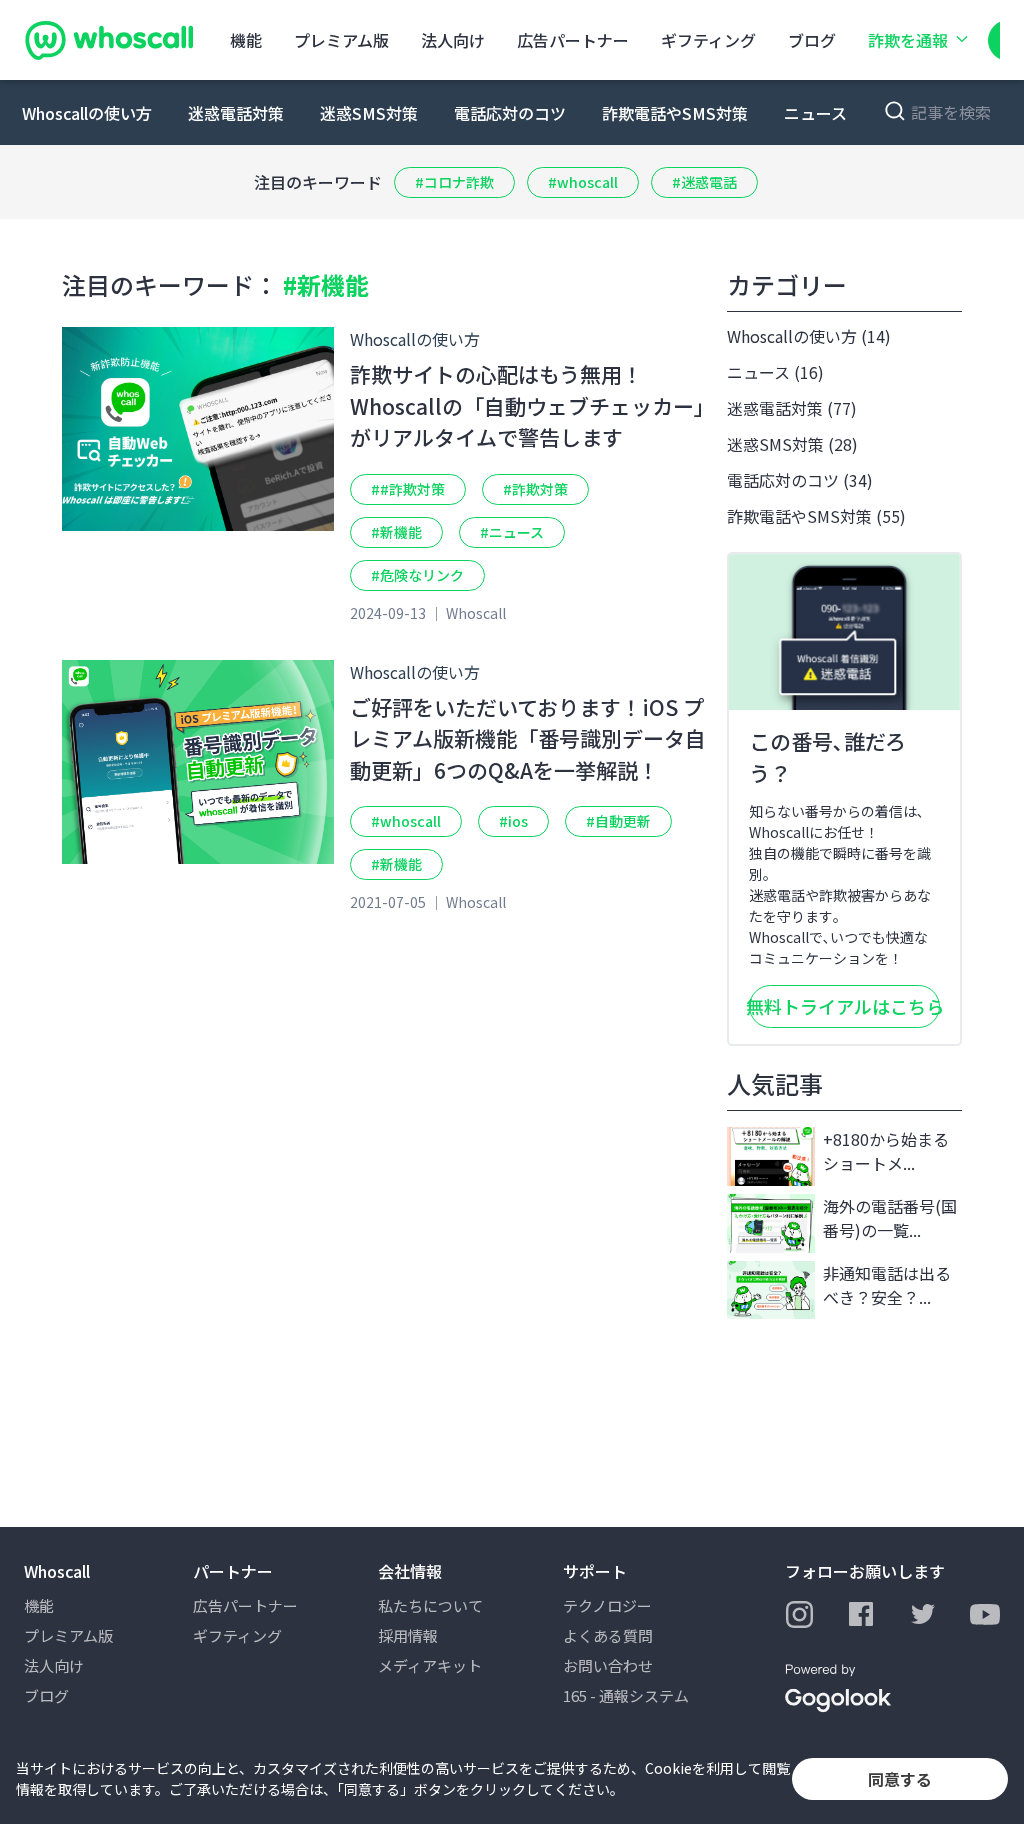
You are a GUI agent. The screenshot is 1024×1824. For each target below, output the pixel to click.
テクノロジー (607, 1605)
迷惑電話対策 (236, 113)
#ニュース (512, 532)
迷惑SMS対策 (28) (792, 444)
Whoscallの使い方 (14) (809, 336)
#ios (513, 821)
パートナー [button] (233, 1571)
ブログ (812, 40)
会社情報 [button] (410, 1571)
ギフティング (708, 40)
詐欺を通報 (908, 40)
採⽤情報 (408, 1635)
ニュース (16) (775, 372)
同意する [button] (900, 1779)
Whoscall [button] (57, 1571)
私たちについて (430, 1605)
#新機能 (396, 532)
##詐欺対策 (408, 489)
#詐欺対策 (535, 489)
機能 (246, 40)
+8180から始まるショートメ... (886, 1151)
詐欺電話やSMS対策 (675, 113)
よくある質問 (608, 1635)
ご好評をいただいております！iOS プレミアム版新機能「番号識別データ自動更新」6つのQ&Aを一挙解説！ (528, 738)
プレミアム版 (341, 40)
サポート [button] (595, 1571)
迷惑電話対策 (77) (792, 408)
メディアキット (430, 1665)
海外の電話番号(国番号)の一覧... (890, 1218)
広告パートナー (573, 40)
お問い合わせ (608, 1665)
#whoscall (583, 182)
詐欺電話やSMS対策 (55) (816, 516)
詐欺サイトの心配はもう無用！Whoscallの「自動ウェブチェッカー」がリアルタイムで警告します (527, 405)
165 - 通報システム (626, 1695)
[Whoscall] (109, 40)
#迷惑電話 (704, 182)
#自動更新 (618, 821)
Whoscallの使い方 (87, 113)
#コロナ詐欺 (454, 182)
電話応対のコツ (510, 113)
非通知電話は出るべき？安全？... (887, 1285)
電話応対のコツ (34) (800, 480)
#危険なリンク (417, 575)
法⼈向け (453, 40)
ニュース (815, 113)
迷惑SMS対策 (369, 113)
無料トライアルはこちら (844, 1006)
